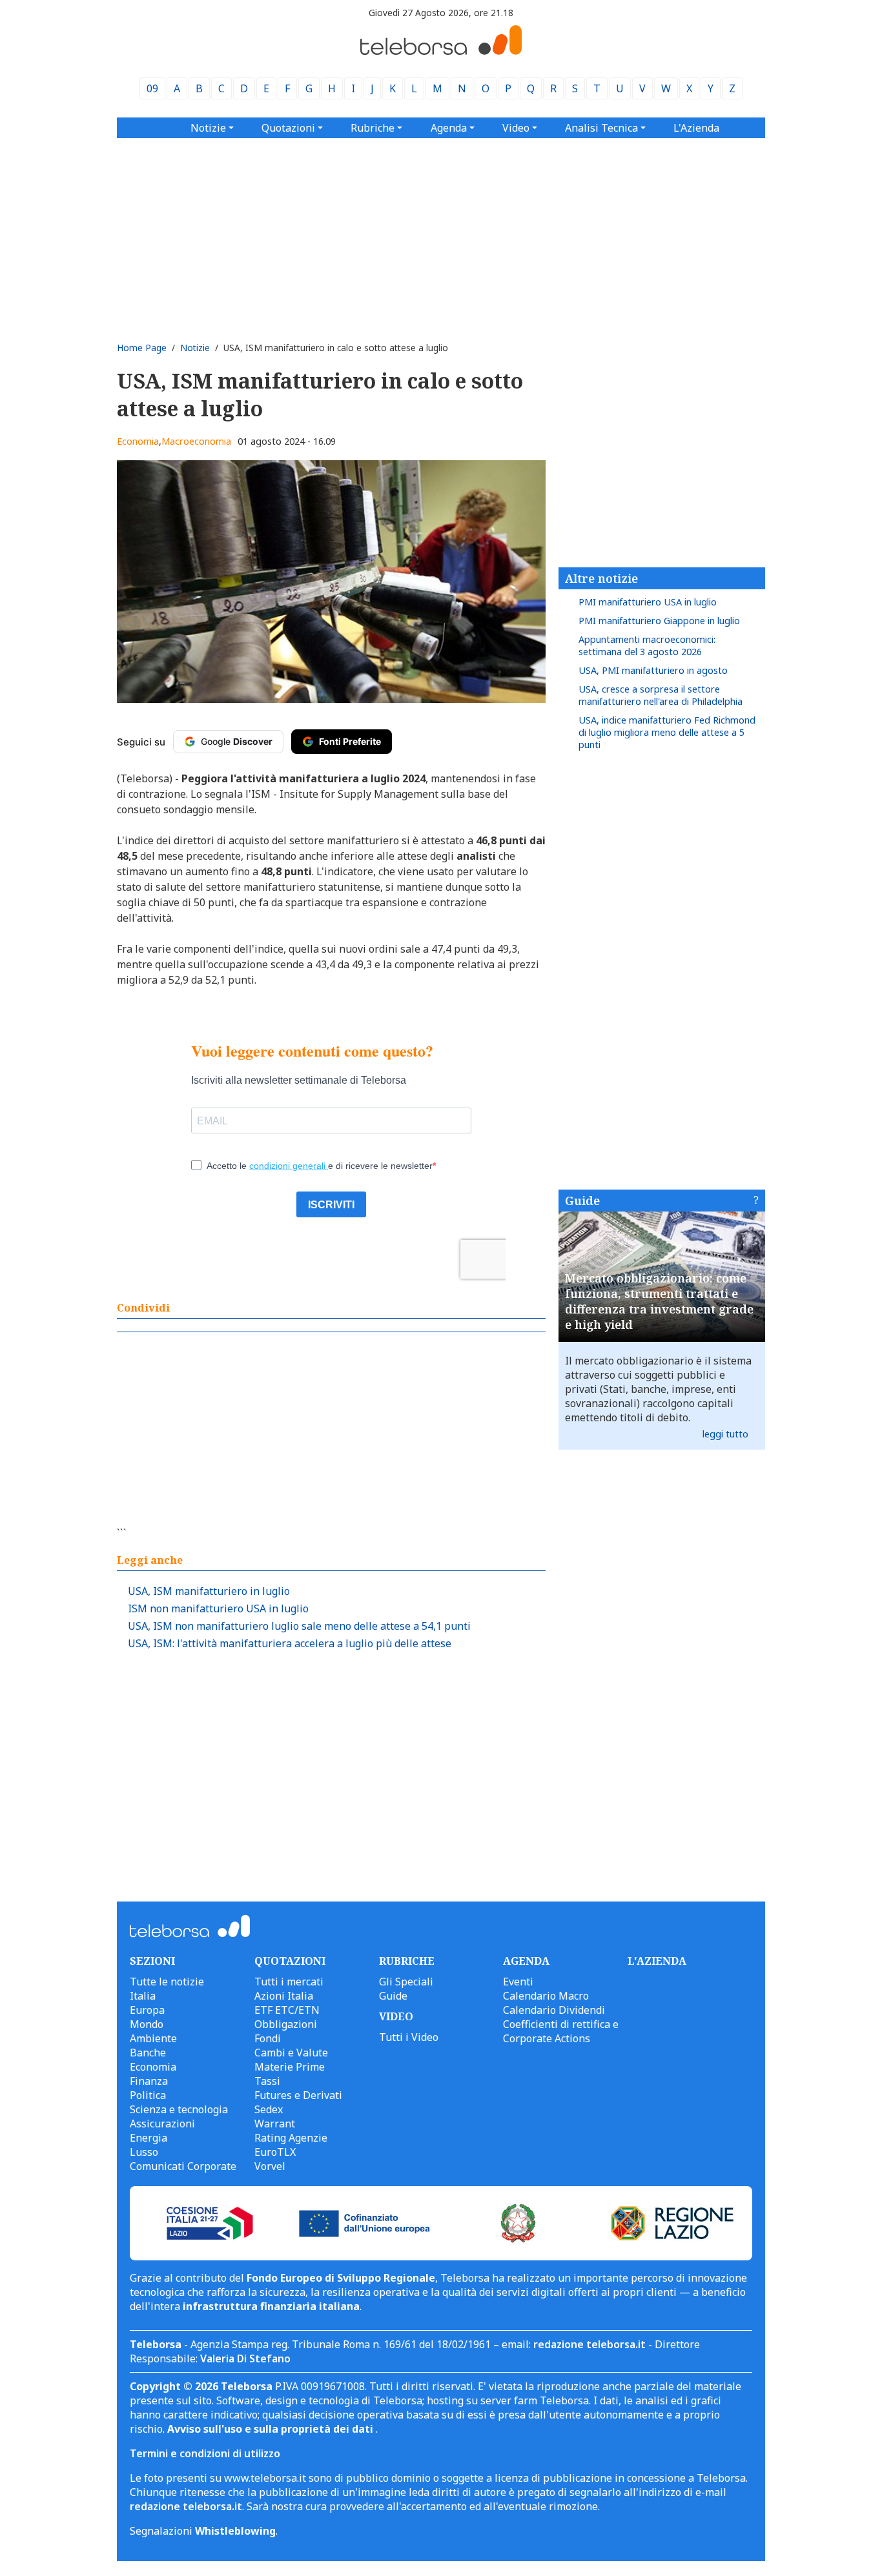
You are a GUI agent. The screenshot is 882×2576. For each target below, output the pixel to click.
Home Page (142, 348)
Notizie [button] (208, 128)
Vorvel (270, 2166)
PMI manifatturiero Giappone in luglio (659, 621)
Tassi (267, 2081)
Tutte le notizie (167, 1982)
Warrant (275, 2124)
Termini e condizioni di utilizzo (205, 2453)
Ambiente (153, 2038)
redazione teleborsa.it (590, 2344)
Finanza (149, 2081)
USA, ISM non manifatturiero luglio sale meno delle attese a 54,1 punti (299, 1626)
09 (152, 88)
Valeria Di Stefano (245, 2358)
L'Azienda (696, 128)
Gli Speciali (406, 1982)
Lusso (144, 2152)
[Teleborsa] (441, 51)
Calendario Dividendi (554, 2010)
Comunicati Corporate (183, 2166)
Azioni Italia (284, 1996)
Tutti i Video (409, 2037)
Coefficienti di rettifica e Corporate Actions (561, 2031)
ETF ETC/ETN (287, 2010)
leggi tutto (725, 1434)
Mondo (147, 2024)
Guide (582, 1201)
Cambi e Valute (291, 2053)
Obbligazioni (286, 2024)
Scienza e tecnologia (179, 2109)
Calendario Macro (546, 1996)
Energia (149, 2138)
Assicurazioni (162, 2124)
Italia (143, 1996)
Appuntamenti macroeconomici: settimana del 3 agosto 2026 (647, 645)
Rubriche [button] (373, 128)
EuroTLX (275, 2152)
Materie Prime (290, 2067)
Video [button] (516, 128)
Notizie (195, 348)
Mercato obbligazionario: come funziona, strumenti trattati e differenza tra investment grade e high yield (659, 1301)
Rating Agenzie (291, 2138)
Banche (148, 2053)
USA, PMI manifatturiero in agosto (653, 670)
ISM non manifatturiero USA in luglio (218, 1608)
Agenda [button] (449, 128)
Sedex (269, 2109)
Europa (147, 2010)
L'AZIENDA (657, 1961)
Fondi (268, 2038)
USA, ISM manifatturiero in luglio (209, 1591)
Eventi (518, 1982)
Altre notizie (601, 578)
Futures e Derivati (298, 2095)
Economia (138, 441)
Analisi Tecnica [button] (601, 128)
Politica (148, 2095)
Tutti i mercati (289, 1982)
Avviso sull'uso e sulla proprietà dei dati (272, 2429)
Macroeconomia (196, 441)
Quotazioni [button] (288, 128)
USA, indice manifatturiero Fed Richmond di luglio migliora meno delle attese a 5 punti (667, 732)
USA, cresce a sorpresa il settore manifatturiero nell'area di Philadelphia (661, 695)
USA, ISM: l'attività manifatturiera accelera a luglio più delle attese (290, 1643)
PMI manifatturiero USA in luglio (648, 602)
